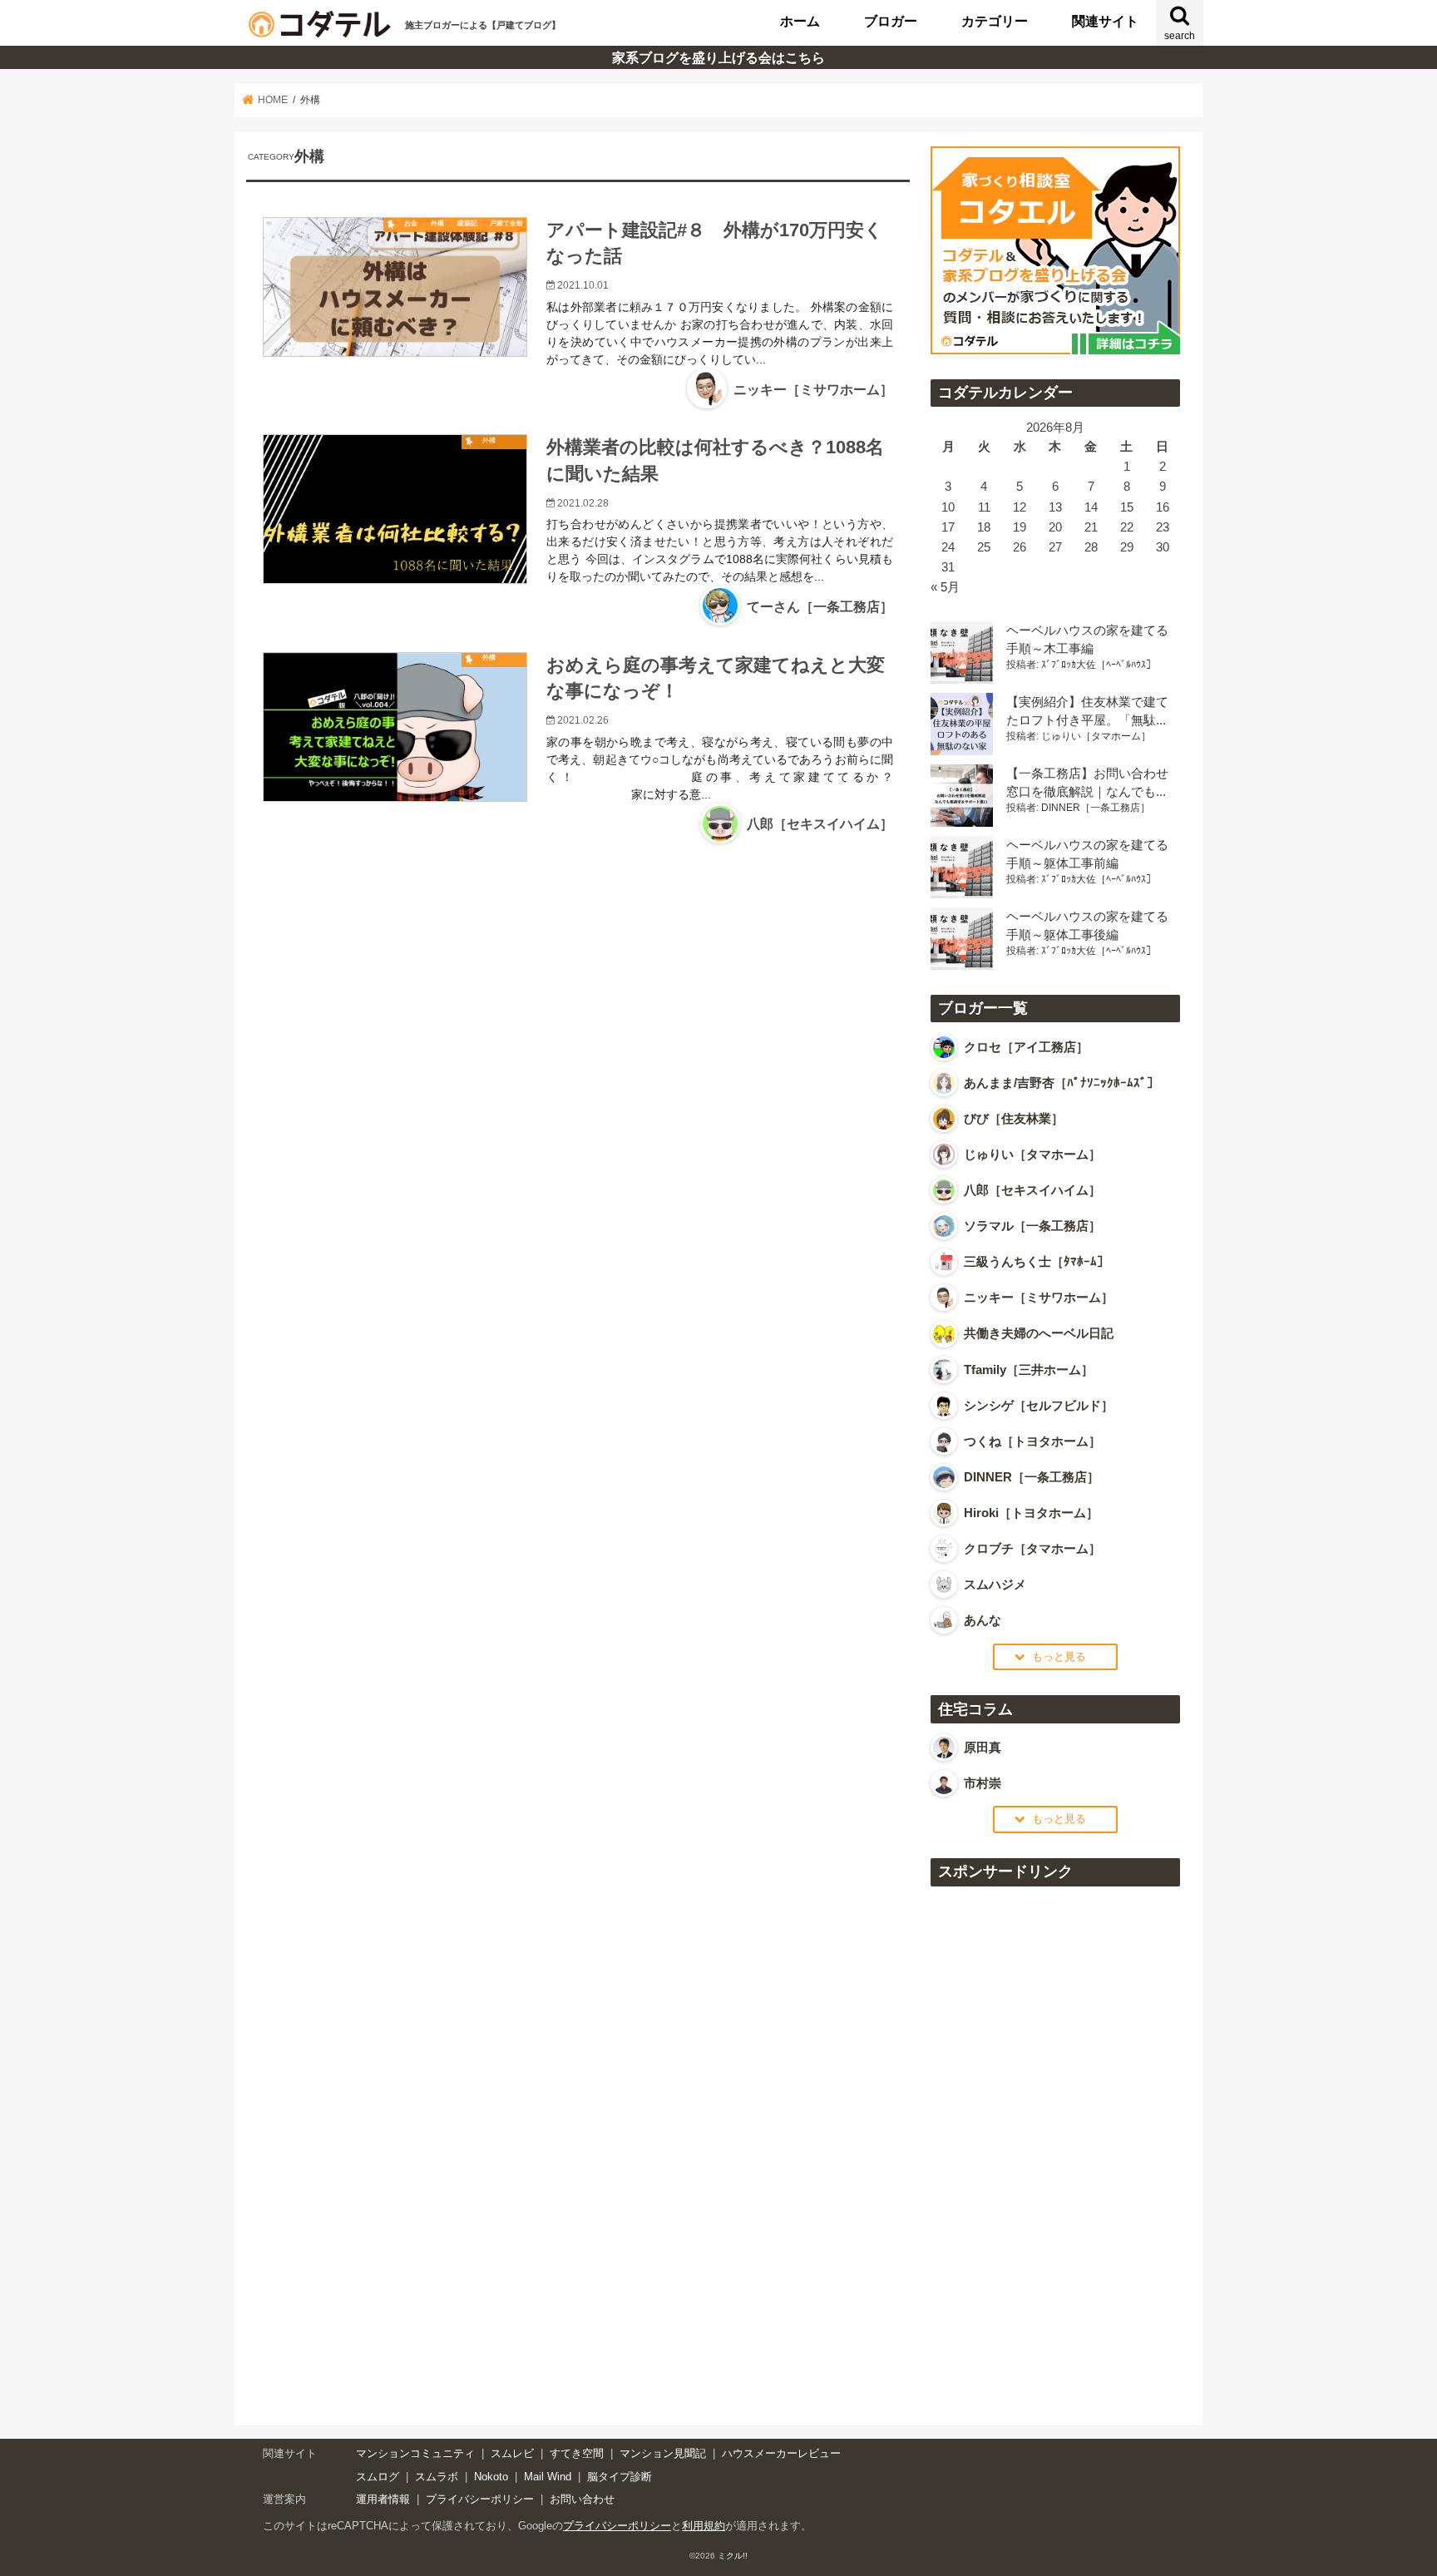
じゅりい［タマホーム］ (1096, 736)
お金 (411, 223)
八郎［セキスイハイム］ (820, 824)
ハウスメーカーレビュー (781, 2453)
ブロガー (891, 21)
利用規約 (704, 2526)
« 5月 (945, 587)
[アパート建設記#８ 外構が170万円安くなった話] (395, 287)
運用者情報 (383, 2499)
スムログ (378, 2477)
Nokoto (491, 2477)
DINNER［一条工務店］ (1096, 808)
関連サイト (1105, 21)
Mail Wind (548, 2477)
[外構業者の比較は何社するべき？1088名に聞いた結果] (395, 534)
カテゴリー (995, 21)
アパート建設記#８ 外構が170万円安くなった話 (715, 243)
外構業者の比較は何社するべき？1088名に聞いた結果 (715, 460)
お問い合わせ (582, 2499)
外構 (437, 223)
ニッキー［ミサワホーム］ (813, 390)
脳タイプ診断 (620, 2477)
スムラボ (437, 2477)
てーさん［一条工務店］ (820, 607)
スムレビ (512, 2453)
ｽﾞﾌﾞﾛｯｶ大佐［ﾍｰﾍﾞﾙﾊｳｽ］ (1099, 665)
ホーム (800, 21)
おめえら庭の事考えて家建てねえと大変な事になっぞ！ (716, 678)
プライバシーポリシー (480, 2499)
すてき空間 (577, 2453)
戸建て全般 (506, 223)
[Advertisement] (1055, 2147)
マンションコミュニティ (415, 2453)
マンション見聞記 (663, 2453)
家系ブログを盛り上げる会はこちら (617, 57)
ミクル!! (733, 2556)
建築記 (467, 223)
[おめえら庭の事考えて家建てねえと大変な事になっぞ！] (395, 741)
